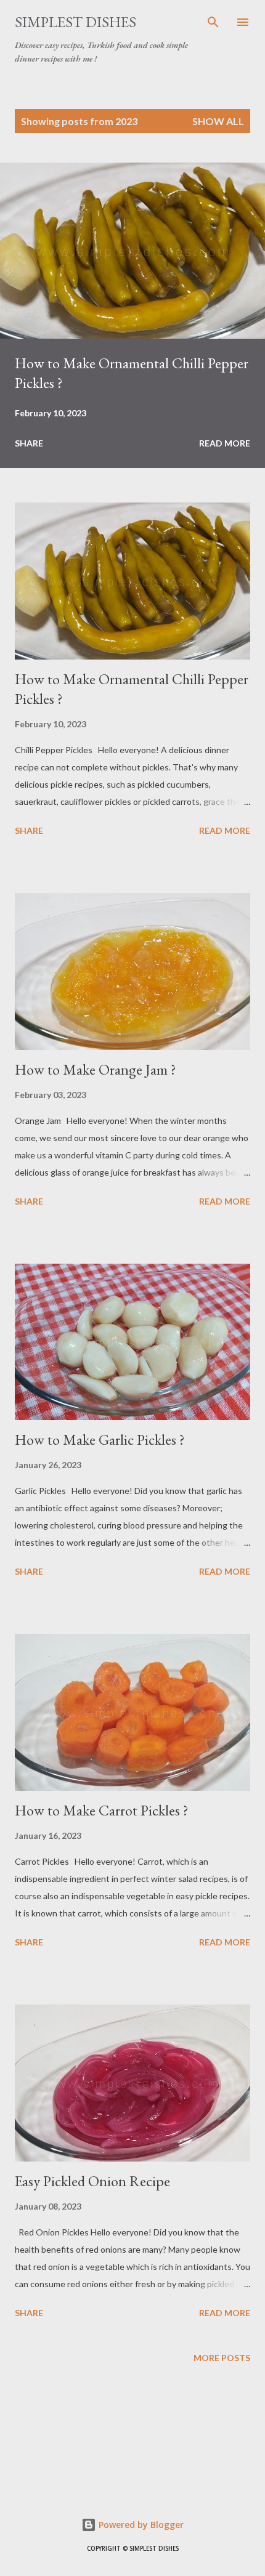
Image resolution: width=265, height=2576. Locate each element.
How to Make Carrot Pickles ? (102, 1810)
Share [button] (29, 443)
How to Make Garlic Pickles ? (100, 1439)
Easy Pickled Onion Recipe (92, 2181)
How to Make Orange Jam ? (96, 1069)
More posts (222, 2358)
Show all (218, 121)
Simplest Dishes (75, 22)
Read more (225, 443)
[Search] (213, 22)
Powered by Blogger (140, 2525)
